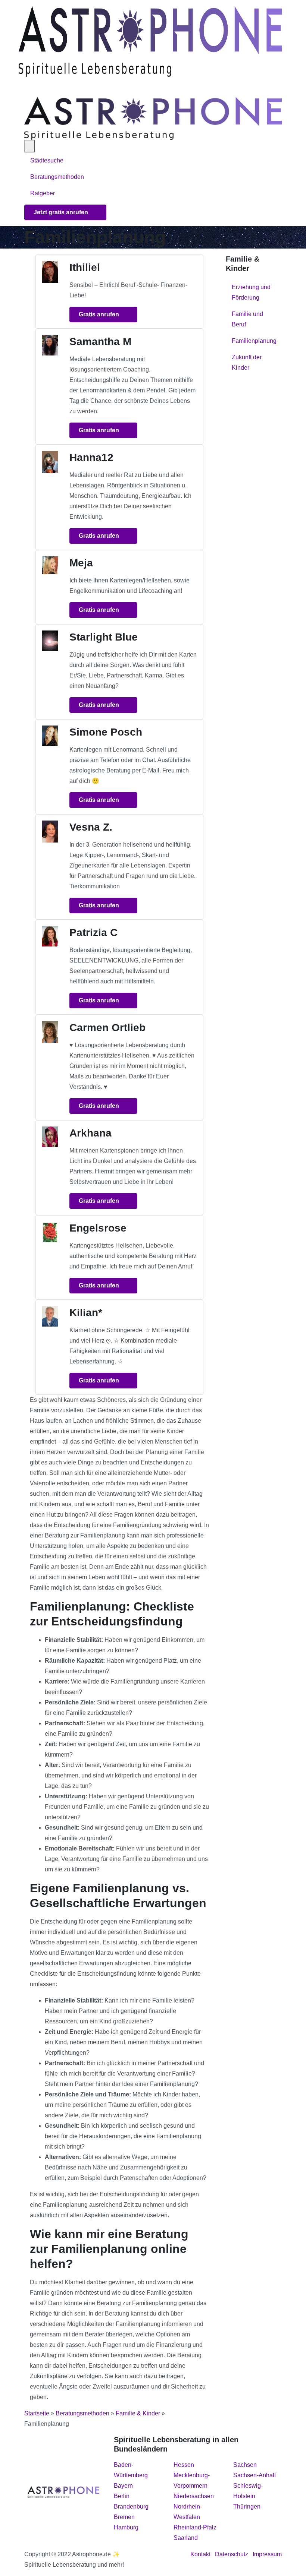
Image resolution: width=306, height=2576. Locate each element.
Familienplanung (254, 341)
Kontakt (200, 2554)
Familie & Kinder (138, 2413)
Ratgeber (43, 193)
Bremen (124, 2517)
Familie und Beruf (247, 319)
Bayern (123, 2486)
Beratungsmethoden (58, 177)
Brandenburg (131, 2507)
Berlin (122, 2496)
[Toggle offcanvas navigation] (29, 146)
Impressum (267, 2554)
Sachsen (245, 2465)
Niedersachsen (194, 2496)
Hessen (184, 2465)
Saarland (186, 2538)
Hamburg (126, 2527)
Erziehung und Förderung (251, 292)
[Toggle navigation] (28, 87)
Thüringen (247, 2507)
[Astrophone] (150, 41)
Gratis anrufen (100, 314)
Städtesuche (47, 160)
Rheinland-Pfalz (195, 2527)
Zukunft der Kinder (247, 362)
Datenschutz (232, 2554)
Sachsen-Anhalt (255, 2475)
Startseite (37, 2413)
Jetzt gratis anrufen (62, 212)
